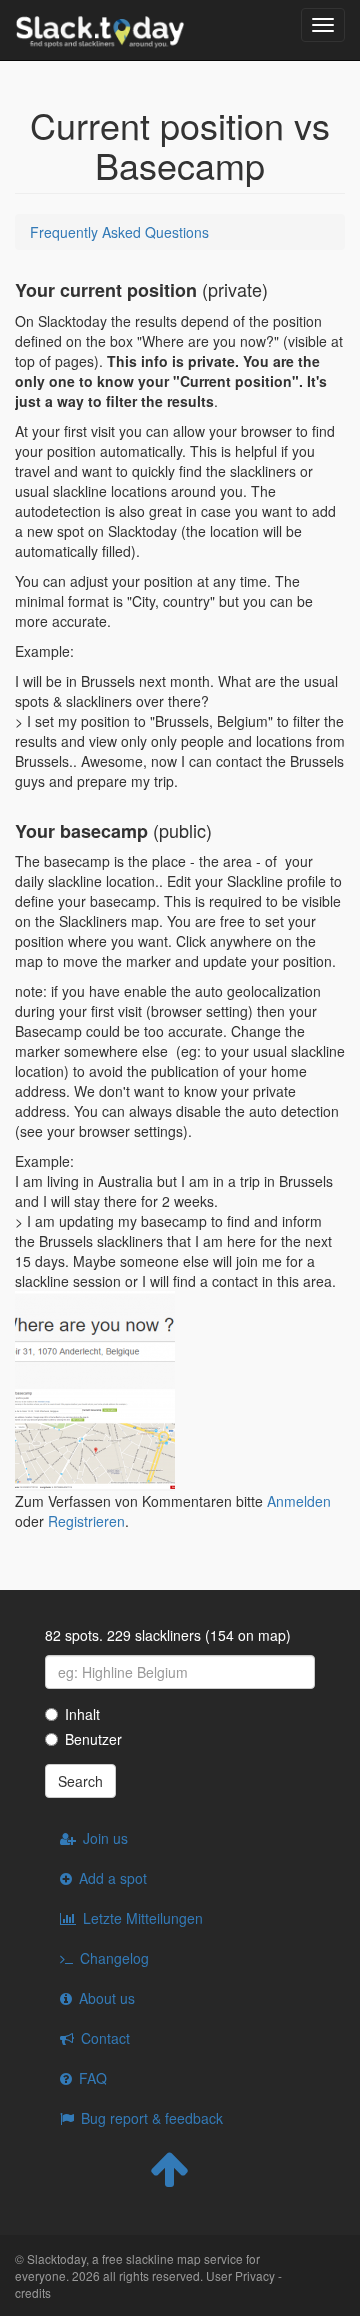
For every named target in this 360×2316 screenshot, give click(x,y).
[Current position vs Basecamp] (95, 1339)
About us (107, 1998)
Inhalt (82, 1714)
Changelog (114, 1958)
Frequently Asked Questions (119, 232)
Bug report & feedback (152, 2118)
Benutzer (93, 1739)
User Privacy (240, 2275)
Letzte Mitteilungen (143, 1918)
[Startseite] (100, 30)
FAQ (93, 2078)
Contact (105, 2038)
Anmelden (299, 1501)
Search (80, 1781)
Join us (105, 1838)
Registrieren (86, 1521)
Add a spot (113, 1878)
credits (33, 2292)
